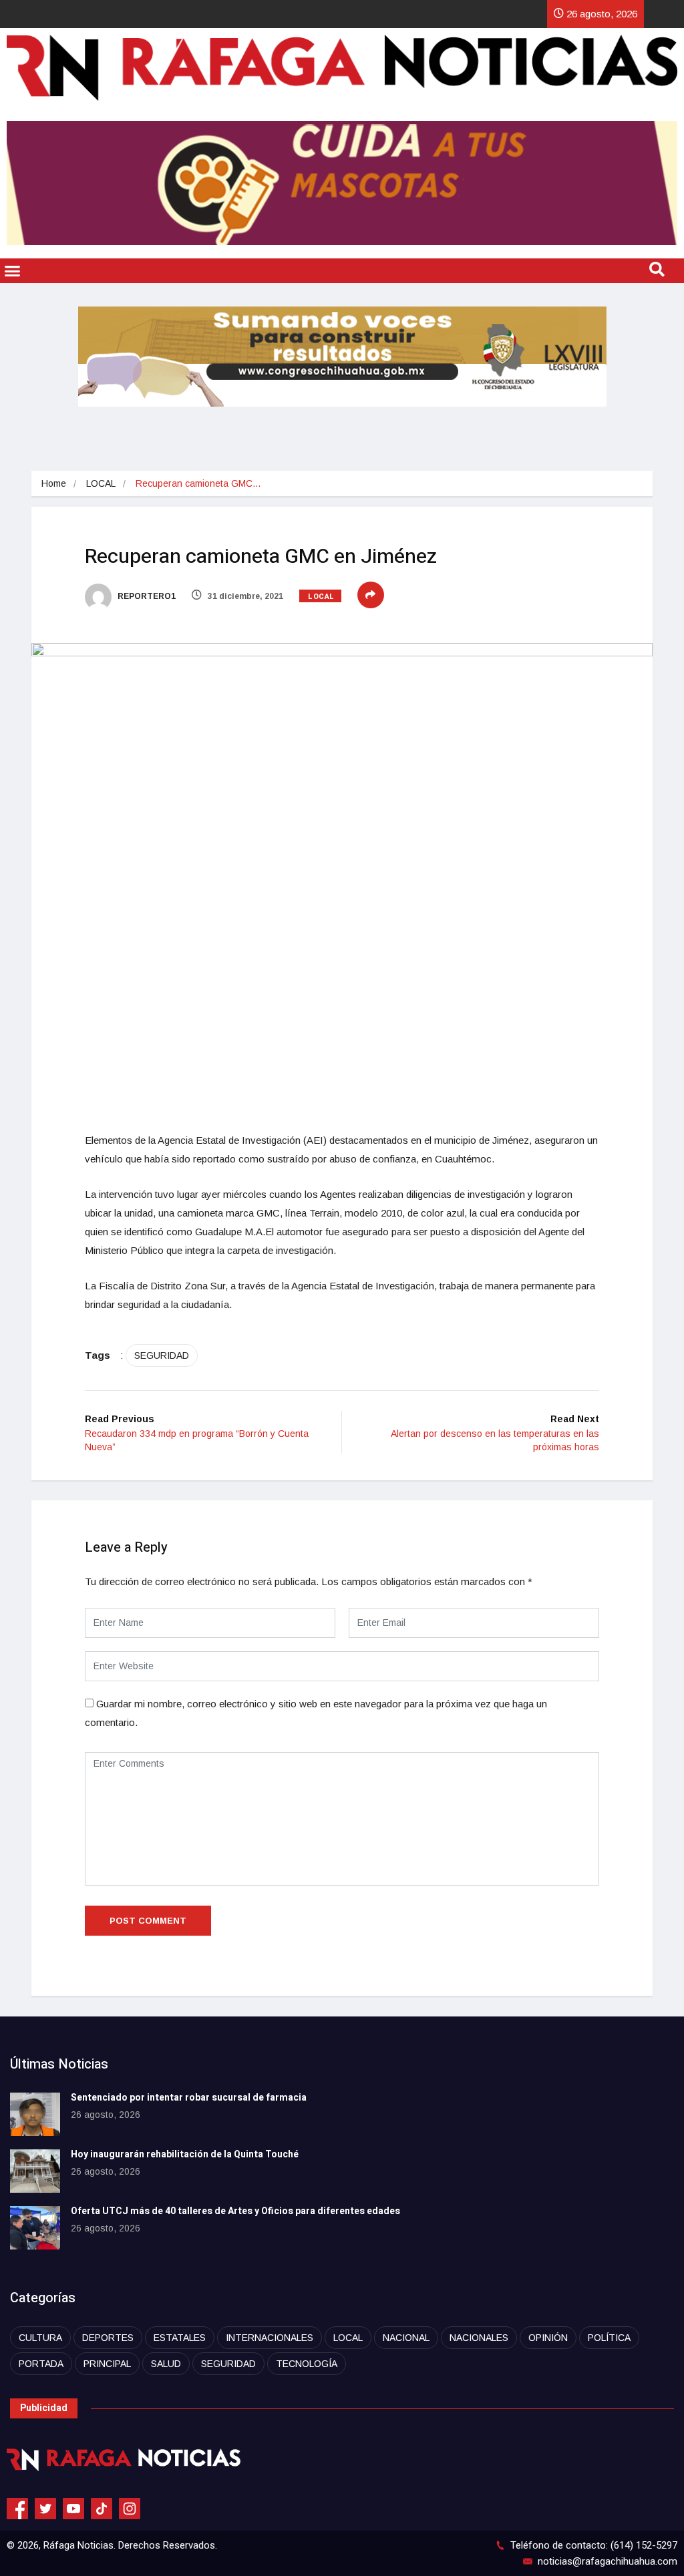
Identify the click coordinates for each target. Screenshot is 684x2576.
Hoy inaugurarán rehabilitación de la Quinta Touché (185, 2154)
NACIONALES (479, 2338)
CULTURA (40, 2338)
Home (54, 483)
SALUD (166, 2364)
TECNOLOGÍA (307, 2364)
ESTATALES (180, 2338)
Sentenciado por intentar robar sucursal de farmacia (189, 2098)
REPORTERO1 (146, 596)
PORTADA (41, 2364)
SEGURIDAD (162, 1355)
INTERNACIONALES (270, 2338)
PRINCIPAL (107, 2364)
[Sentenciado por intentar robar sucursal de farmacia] (35, 2114)
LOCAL (101, 483)
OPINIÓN (548, 2338)
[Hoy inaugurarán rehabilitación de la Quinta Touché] (35, 2171)
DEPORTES (108, 2338)
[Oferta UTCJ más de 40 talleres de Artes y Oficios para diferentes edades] (35, 2228)
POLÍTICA (609, 2338)
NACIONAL (406, 2338)
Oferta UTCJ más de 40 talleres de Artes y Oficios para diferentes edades (235, 2211)
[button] (13, 271)
